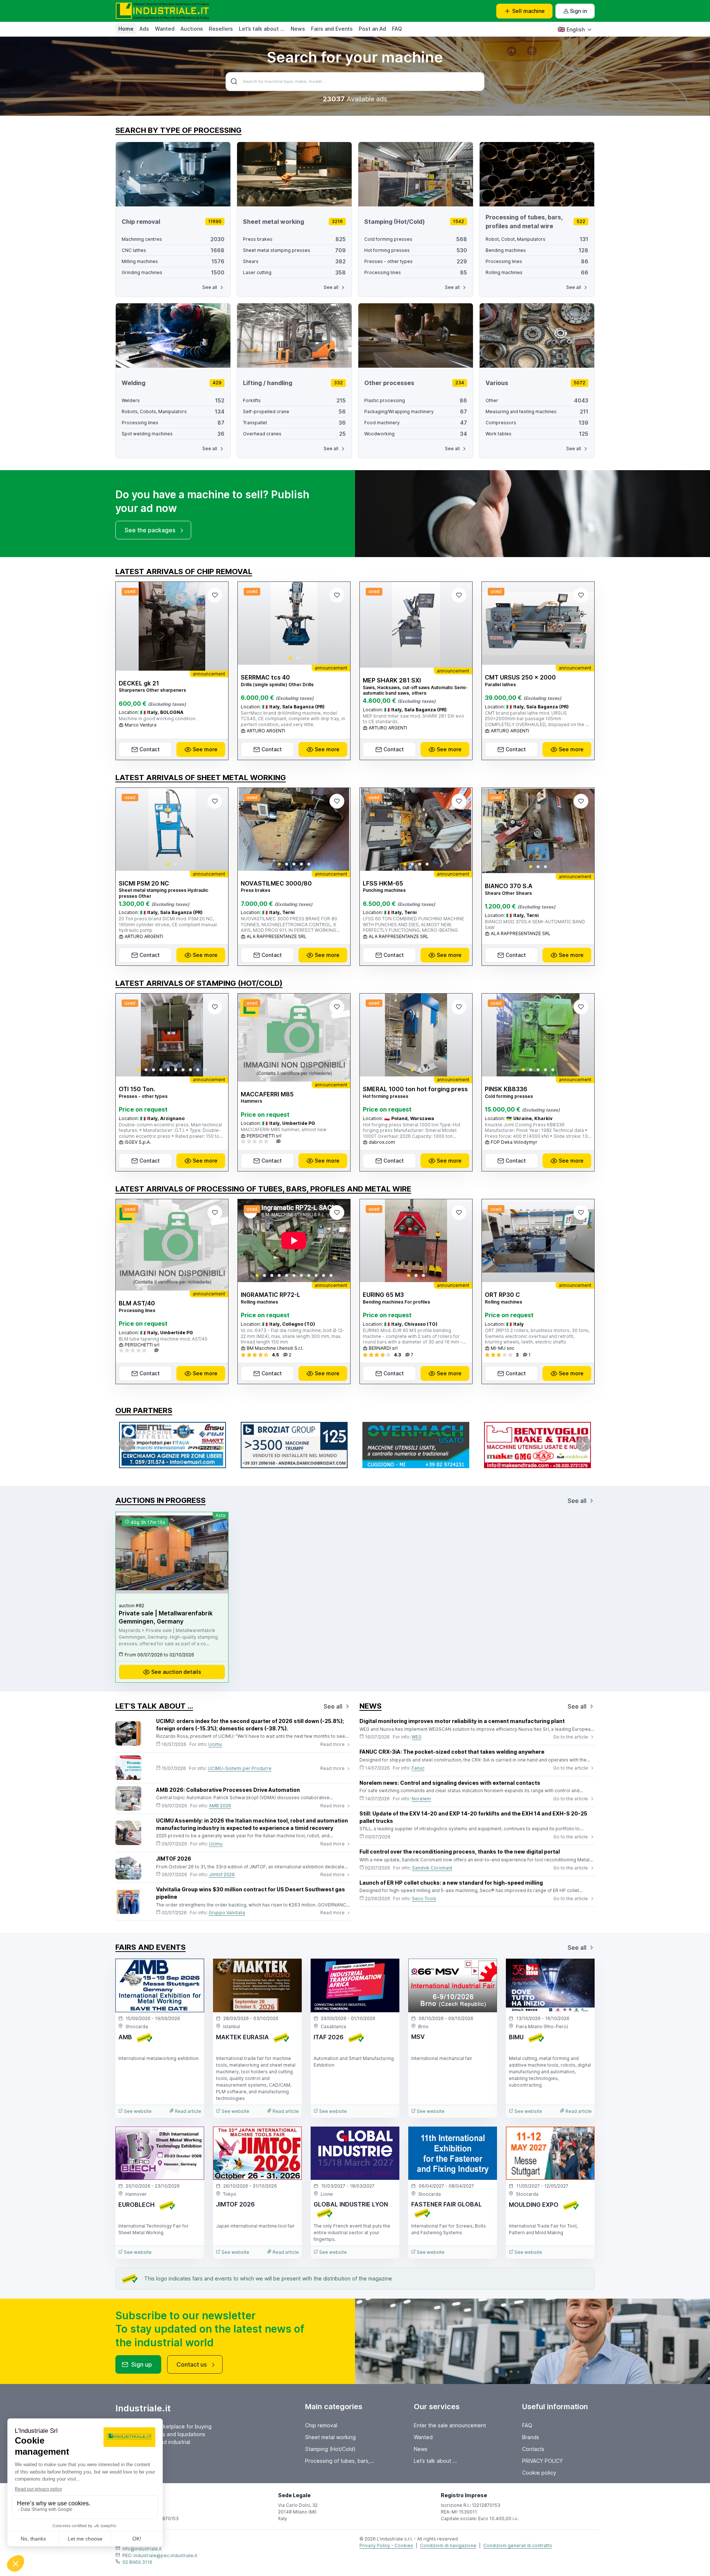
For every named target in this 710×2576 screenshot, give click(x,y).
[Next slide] (338, 623)
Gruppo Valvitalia (227, 1913)
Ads (144, 29)
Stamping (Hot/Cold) (330, 2449)
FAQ (397, 29)
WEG (417, 1737)
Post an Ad (372, 29)
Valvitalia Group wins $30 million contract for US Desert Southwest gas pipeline (251, 1893)
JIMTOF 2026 (174, 1859)
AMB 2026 (220, 1806)
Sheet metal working (330, 2437)
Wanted (165, 29)
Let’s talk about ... (262, 29)
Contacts (533, 2449)
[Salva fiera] (192, 1970)
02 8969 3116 (137, 2562)
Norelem (421, 1799)
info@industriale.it (142, 2549)
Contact (150, 749)
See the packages (150, 530)
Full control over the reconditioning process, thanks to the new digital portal (460, 1852)
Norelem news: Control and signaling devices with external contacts (450, 1783)
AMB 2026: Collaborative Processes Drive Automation (228, 1790)
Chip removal (321, 2425)
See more (205, 749)
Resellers (221, 29)
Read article (187, 2111)
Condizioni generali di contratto (518, 2545)
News (298, 29)
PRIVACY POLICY (542, 2461)
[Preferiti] (215, 595)
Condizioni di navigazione (448, 2545)
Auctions (192, 29)
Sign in (578, 11)
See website (137, 2111)
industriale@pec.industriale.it (165, 2555)
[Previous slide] (250, 623)
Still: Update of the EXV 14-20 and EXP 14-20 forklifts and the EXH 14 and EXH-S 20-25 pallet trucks (473, 1817)
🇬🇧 (571, 29)
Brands (531, 2437)
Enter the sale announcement (450, 2425)
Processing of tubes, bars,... (340, 2461)
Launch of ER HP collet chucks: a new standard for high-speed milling (451, 1883)
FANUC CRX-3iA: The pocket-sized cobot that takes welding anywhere (452, 1752)
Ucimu (215, 1744)
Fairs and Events (332, 29)
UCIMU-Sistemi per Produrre (240, 1768)
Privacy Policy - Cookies (386, 2545)
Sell (528, 11)
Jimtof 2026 (222, 1874)
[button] (290, 658)
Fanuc (418, 1768)
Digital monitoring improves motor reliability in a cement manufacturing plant (462, 1721)
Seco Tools (424, 1899)
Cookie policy (539, 2473)
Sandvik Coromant (432, 1868)
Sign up (142, 2364)
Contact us (192, 2364)
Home (126, 29)
